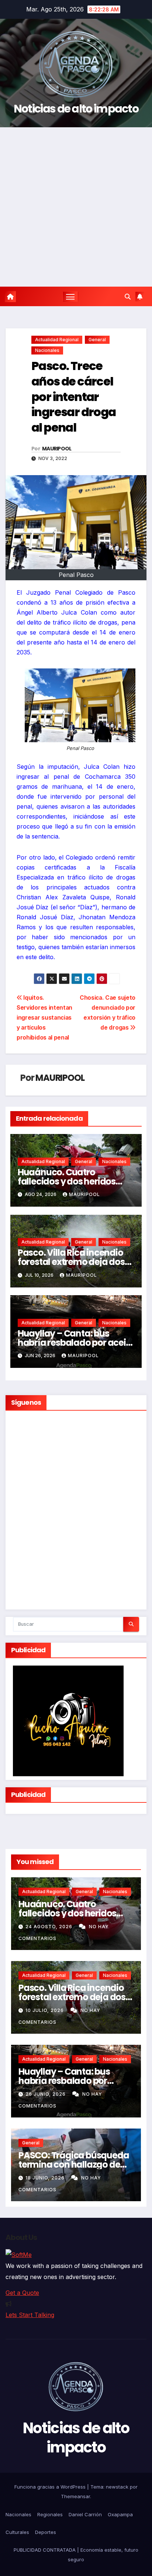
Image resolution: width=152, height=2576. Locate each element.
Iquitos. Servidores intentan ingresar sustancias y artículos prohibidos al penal (44, 1018)
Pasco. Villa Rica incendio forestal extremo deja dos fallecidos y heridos (71, 1262)
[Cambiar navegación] (70, 297)
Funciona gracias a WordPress (51, 2487)
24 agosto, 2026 (50, 1927)
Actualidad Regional (57, 340)
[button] (128, 297)
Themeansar (75, 2496)
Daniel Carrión (85, 2514)
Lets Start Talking (30, 2315)
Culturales (17, 2532)
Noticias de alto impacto (76, 109)
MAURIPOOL (57, 449)
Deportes (46, 2532)
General (97, 340)
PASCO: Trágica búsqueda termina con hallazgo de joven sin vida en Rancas (74, 2164)
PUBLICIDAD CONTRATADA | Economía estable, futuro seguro (76, 2555)
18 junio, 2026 (46, 2178)
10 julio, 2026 (45, 2010)
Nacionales (47, 350)
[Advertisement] (76, 207)
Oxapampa (120, 2514)
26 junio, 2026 (46, 2094)
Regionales (50, 2514)
